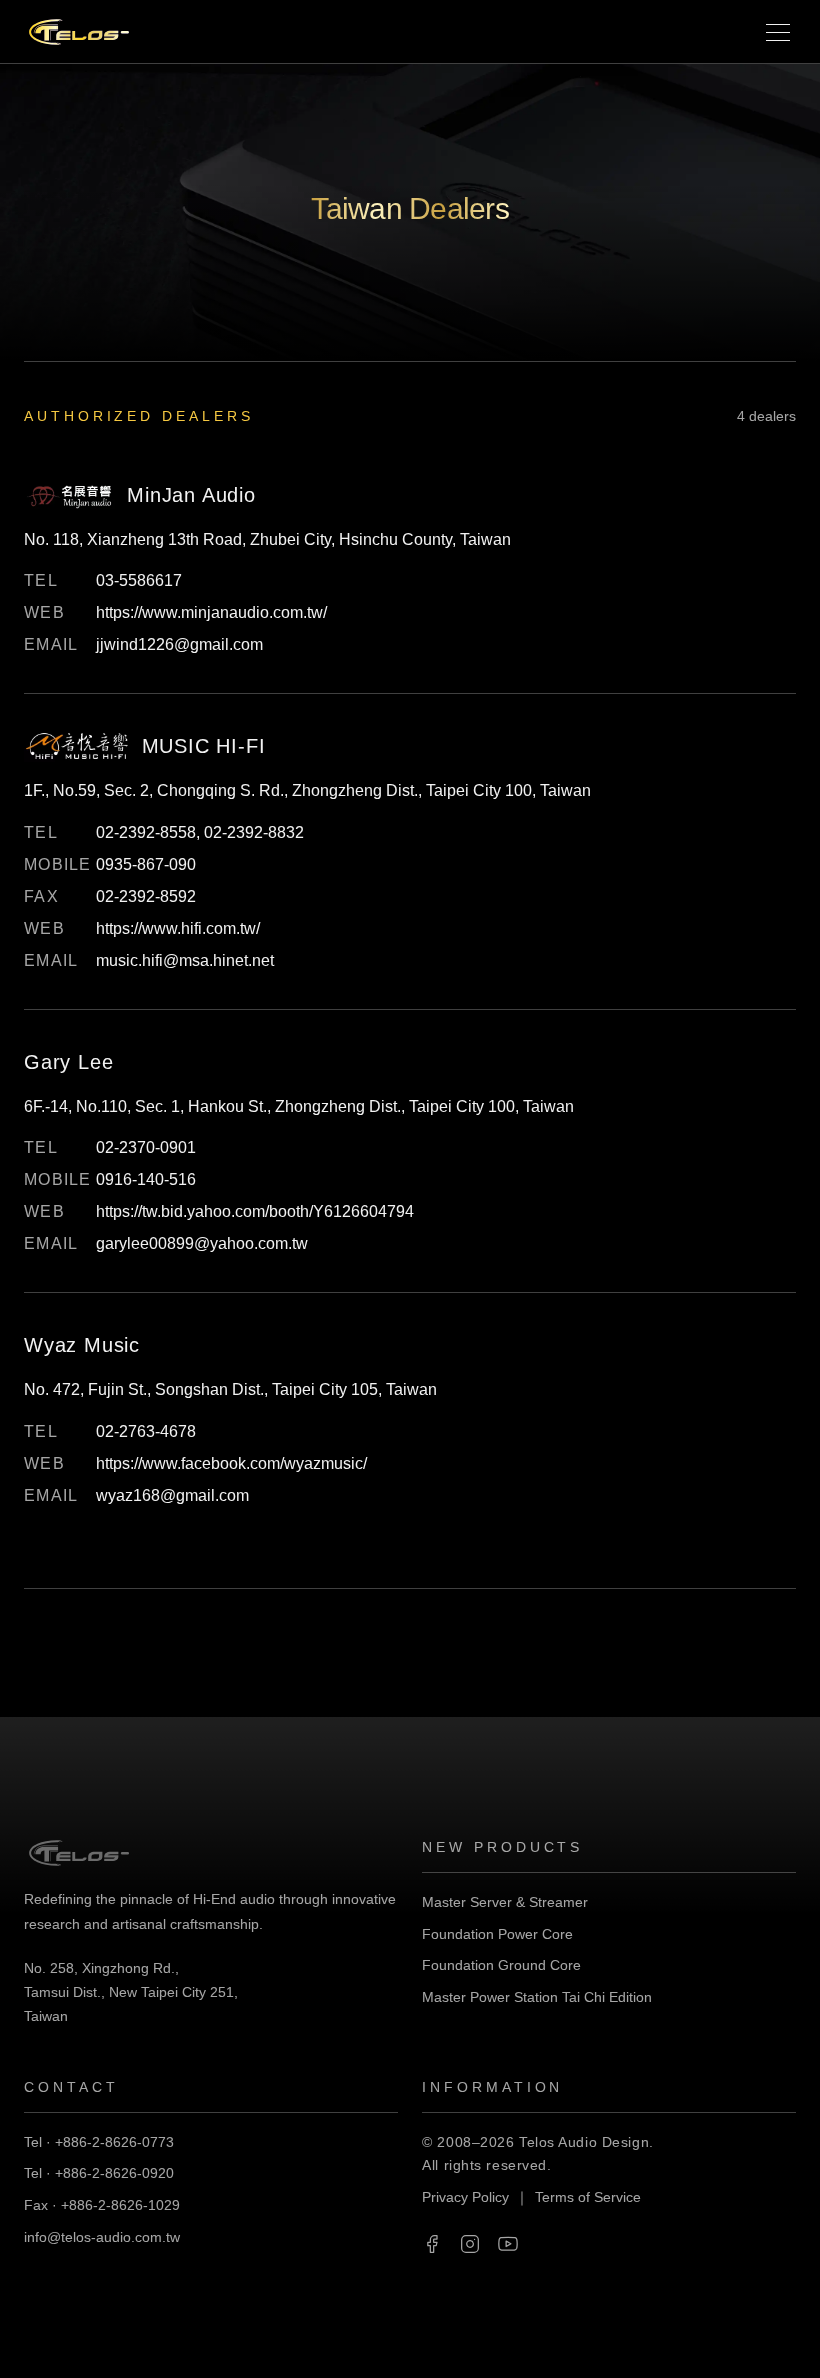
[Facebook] (432, 2244)
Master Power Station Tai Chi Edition (537, 1997)
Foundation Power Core (497, 1934)
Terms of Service (588, 2197)
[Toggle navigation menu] (778, 32)
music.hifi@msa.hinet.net (185, 960)
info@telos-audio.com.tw (102, 2237)
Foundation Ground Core (501, 1965)
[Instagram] (470, 2244)
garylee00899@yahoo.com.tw (202, 1243)
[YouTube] (508, 2244)
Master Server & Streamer (505, 1902)
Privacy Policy (465, 2197)
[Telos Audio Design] (79, 32)
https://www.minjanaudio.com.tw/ (211, 612)
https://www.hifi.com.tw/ (178, 928)
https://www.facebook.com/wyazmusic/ (231, 1463)
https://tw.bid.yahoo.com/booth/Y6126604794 (255, 1211)
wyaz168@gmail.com (172, 1495)
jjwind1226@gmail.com (179, 644)
